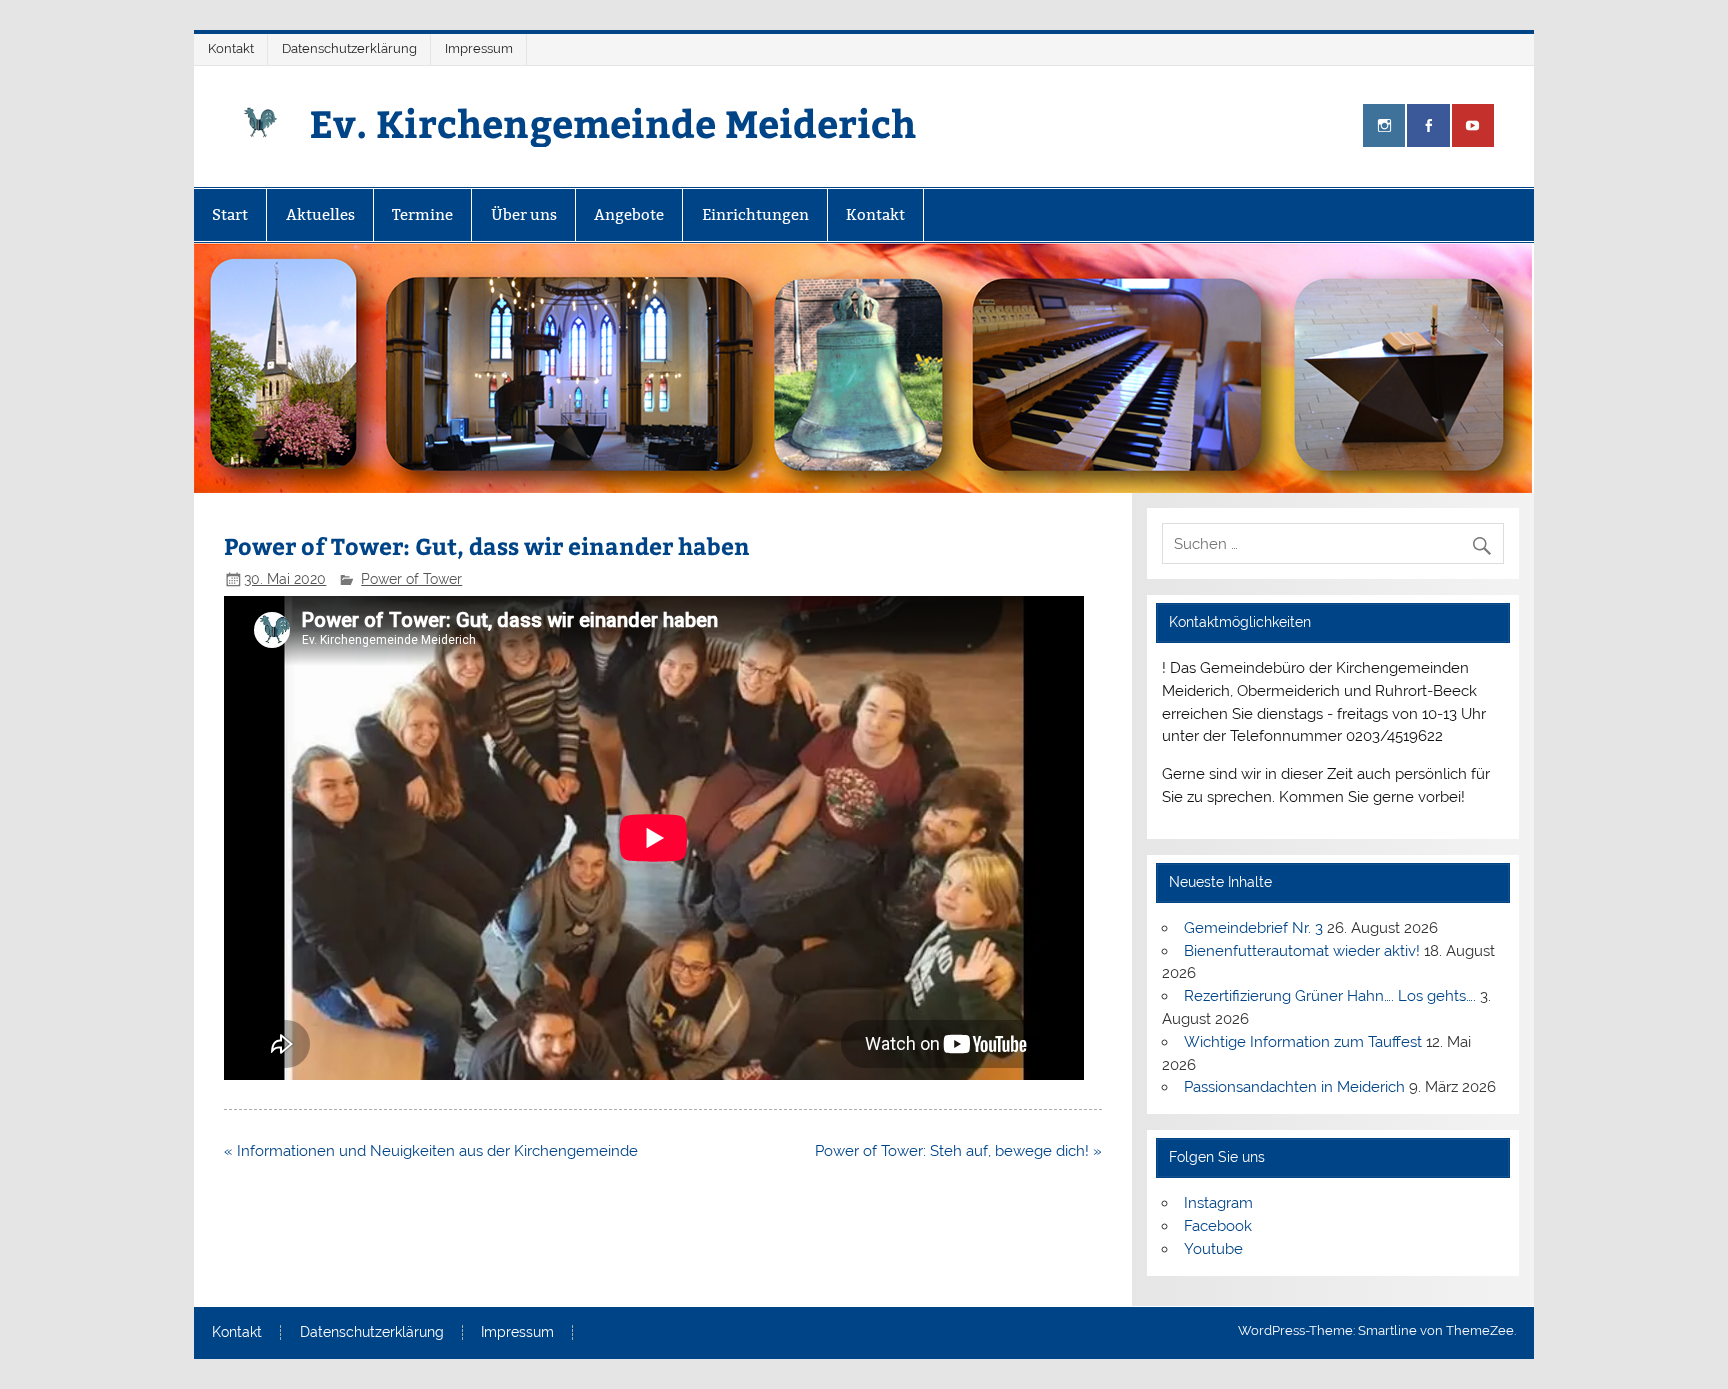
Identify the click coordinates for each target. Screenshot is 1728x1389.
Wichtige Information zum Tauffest (1303, 1042)
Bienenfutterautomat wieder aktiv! (1302, 951)
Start (230, 214)
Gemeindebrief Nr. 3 (1253, 928)
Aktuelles (320, 214)
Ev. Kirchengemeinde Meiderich (612, 122)
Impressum (479, 48)
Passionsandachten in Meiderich (1294, 1087)
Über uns (524, 214)
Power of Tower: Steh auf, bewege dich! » (958, 1151)
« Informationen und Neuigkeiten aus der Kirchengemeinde (431, 1151)
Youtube (1213, 1249)
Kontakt (231, 48)
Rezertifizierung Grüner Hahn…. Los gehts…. (1330, 996)
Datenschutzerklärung (349, 48)
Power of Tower (411, 579)
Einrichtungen (755, 214)
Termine (422, 214)
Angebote (629, 214)
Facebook (1218, 1226)
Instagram (1218, 1203)
